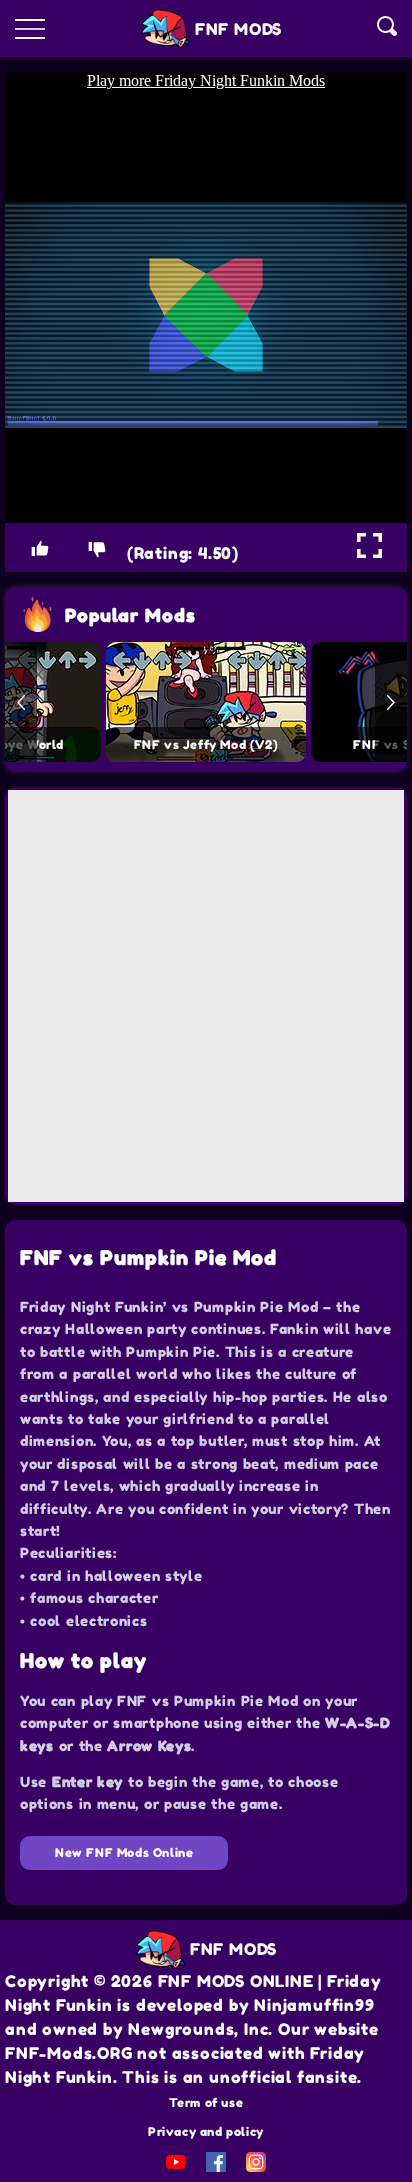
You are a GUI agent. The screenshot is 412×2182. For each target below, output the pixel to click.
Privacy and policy (206, 2131)
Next (391, 702)
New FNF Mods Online (124, 1852)
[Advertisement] (206, 996)
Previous (21, 702)
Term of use (206, 2102)
